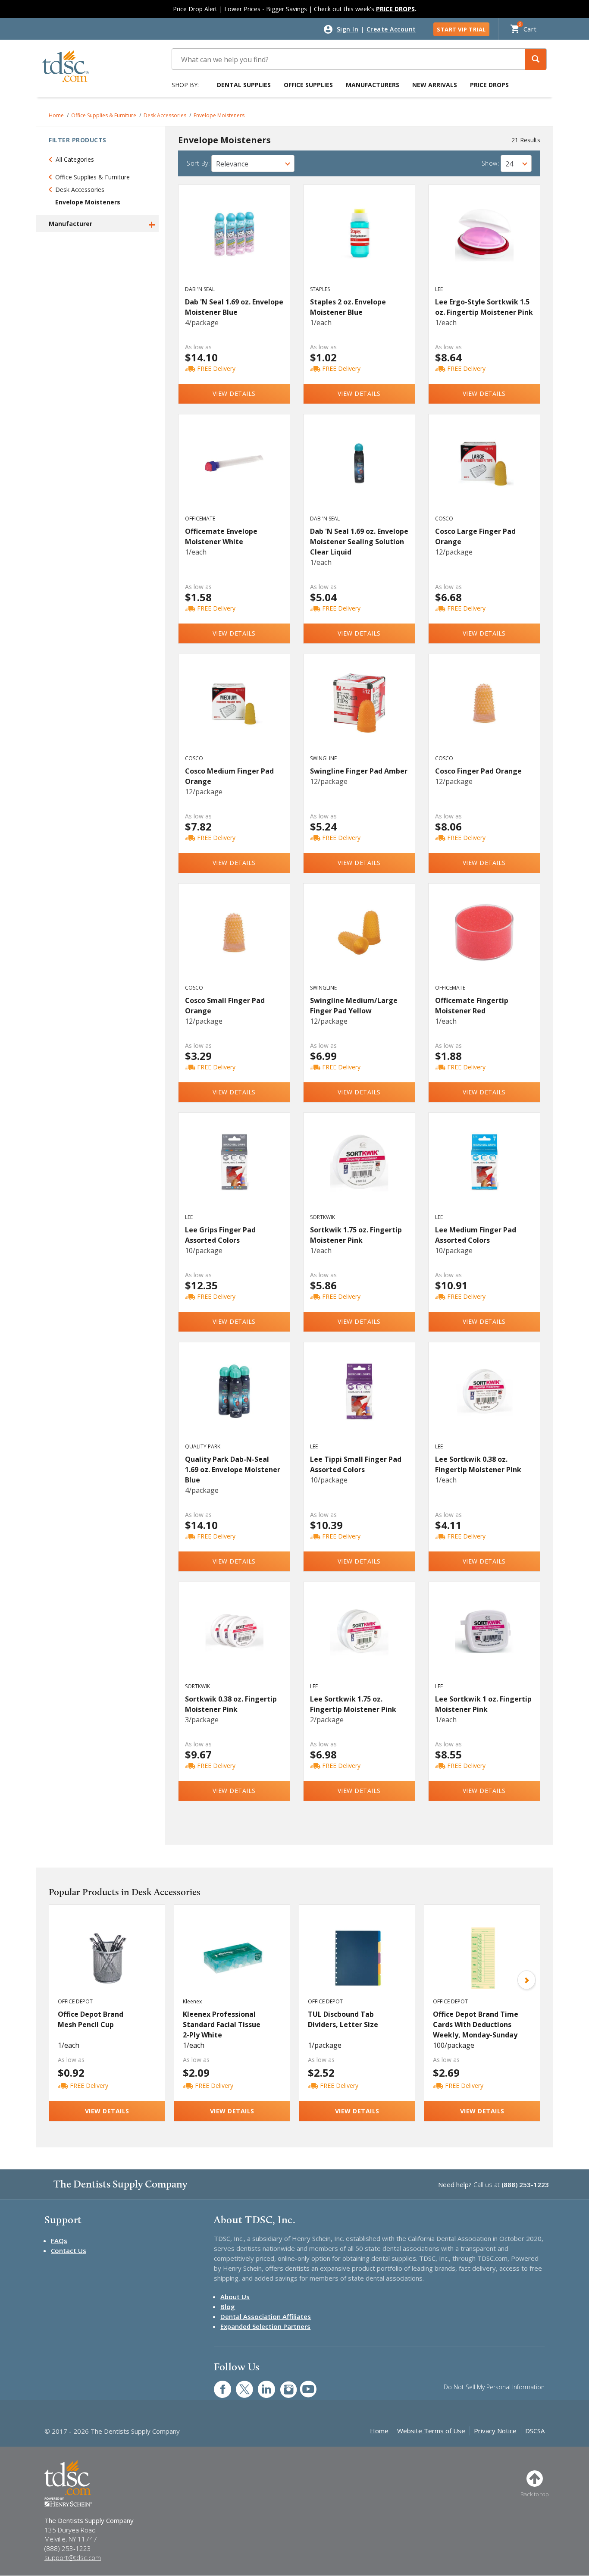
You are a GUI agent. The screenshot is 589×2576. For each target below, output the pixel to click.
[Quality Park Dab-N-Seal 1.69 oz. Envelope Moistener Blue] (234, 1401)
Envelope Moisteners (219, 115)
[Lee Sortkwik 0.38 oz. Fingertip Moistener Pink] (484, 1401)
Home (56, 115)
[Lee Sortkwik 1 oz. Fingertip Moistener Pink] (484, 1640)
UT (304, 2385)
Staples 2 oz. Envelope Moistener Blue (348, 307)
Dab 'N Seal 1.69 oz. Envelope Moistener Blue (234, 307)
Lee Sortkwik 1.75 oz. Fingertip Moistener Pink (353, 1704)
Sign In (348, 29)
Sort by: (198, 163)
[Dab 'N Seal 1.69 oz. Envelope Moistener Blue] (234, 243)
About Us (235, 2297)
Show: (490, 163)
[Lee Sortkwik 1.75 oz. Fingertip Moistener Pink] (359, 1640)
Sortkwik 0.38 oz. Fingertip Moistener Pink (231, 1704)
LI (260, 2385)
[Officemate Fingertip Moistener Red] (484, 942)
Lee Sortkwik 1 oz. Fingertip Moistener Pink (483, 1704)
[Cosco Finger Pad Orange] (484, 712)
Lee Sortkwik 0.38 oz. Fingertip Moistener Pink (478, 1464)
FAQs (59, 2241)
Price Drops (489, 85)
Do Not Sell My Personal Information (494, 2387)
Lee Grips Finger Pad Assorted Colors (220, 1235)
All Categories (75, 159)
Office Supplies (308, 85)
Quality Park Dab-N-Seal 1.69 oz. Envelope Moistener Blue (233, 1470)
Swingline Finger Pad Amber (359, 771)
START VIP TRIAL (461, 29)
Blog (228, 2306)
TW (240, 2385)
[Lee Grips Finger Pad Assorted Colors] (234, 1171)
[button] (536, 59)
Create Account (391, 29)
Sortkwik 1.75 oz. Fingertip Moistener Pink (356, 1235)
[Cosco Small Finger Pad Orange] (234, 942)
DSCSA (535, 2431)
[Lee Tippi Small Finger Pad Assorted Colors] (359, 1401)
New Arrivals (435, 85)
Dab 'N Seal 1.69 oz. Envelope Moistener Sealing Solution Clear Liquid (359, 542)
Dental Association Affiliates (266, 2316)
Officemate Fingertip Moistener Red (472, 1006)
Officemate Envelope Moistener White (221, 536)
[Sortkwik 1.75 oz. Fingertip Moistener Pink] (359, 1171)
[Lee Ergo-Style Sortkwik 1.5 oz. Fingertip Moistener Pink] (484, 243)
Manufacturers (373, 85)
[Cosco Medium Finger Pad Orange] (234, 712)
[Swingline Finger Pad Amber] (359, 712)
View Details (234, 393)
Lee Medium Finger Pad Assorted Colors (476, 1235)
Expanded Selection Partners (265, 2326)
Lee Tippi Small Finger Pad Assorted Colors (356, 1464)
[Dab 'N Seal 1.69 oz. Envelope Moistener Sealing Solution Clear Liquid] (359, 473)
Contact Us (69, 2250)
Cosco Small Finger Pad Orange (225, 1006)
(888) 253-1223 (525, 2184)
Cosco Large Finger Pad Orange (475, 536)
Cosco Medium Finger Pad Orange (229, 776)
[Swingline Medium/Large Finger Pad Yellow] (359, 942)
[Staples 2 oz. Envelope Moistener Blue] (359, 243)
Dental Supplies (244, 85)
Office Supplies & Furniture (104, 115)
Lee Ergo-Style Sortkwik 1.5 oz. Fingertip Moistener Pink (484, 307)
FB (217, 2385)
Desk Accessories (165, 115)
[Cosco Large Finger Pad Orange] (484, 473)
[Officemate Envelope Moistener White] (234, 473)
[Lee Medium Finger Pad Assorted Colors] (484, 1171)
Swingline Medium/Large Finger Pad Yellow (354, 1006)
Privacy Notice (495, 2431)
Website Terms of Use (431, 2431)
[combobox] (253, 163)
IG (283, 2385)
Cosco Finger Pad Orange (478, 771)
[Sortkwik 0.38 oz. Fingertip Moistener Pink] (234, 1640)
